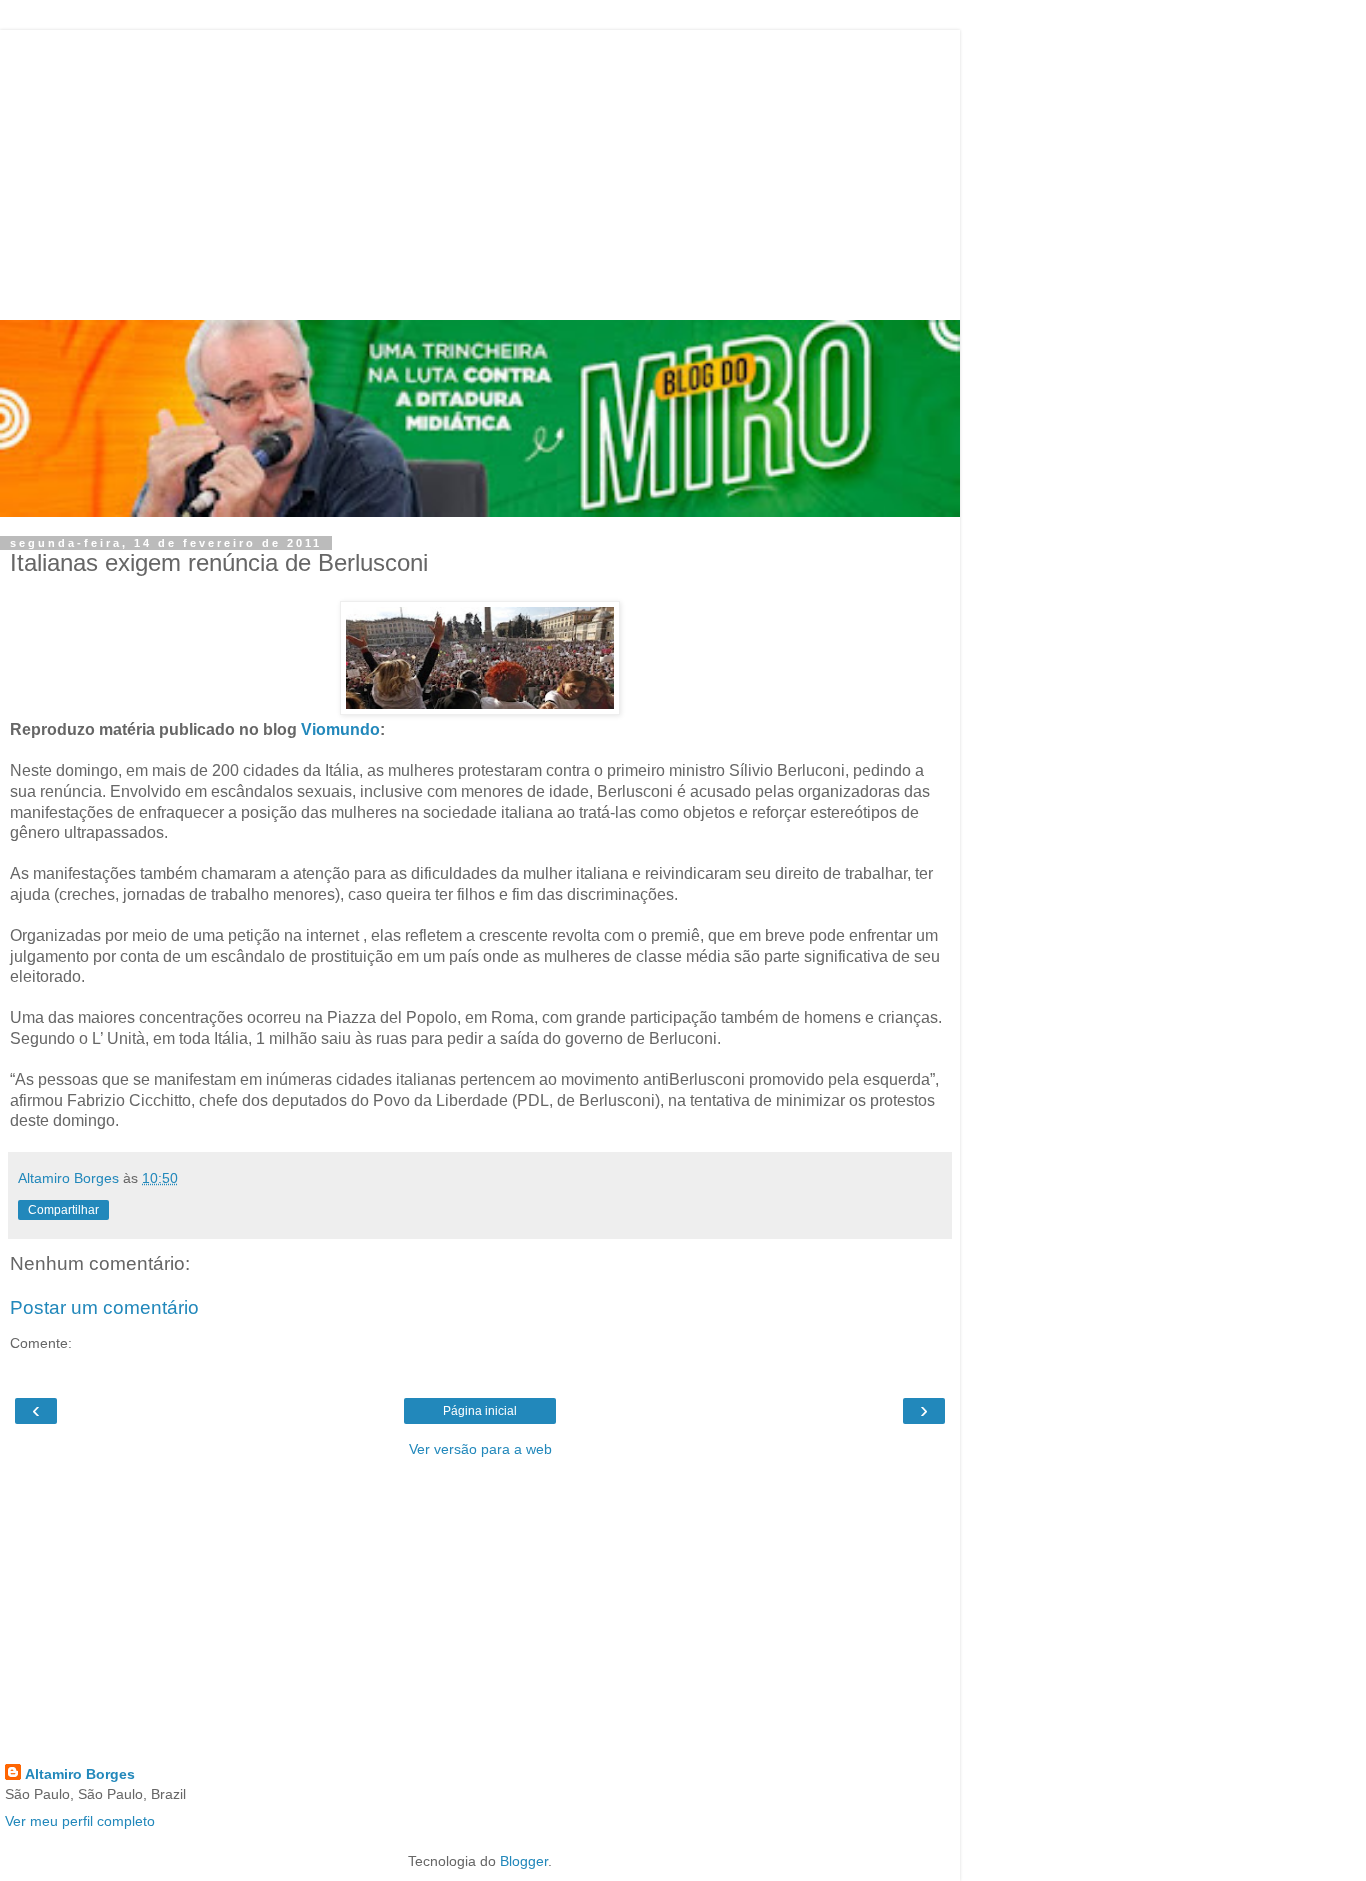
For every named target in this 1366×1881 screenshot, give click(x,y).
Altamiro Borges (80, 1774)
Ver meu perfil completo (80, 1821)
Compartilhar (63, 1210)
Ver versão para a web (480, 1449)
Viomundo (340, 729)
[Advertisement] (480, 170)
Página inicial (480, 1411)
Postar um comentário (104, 1307)
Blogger (524, 1861)
